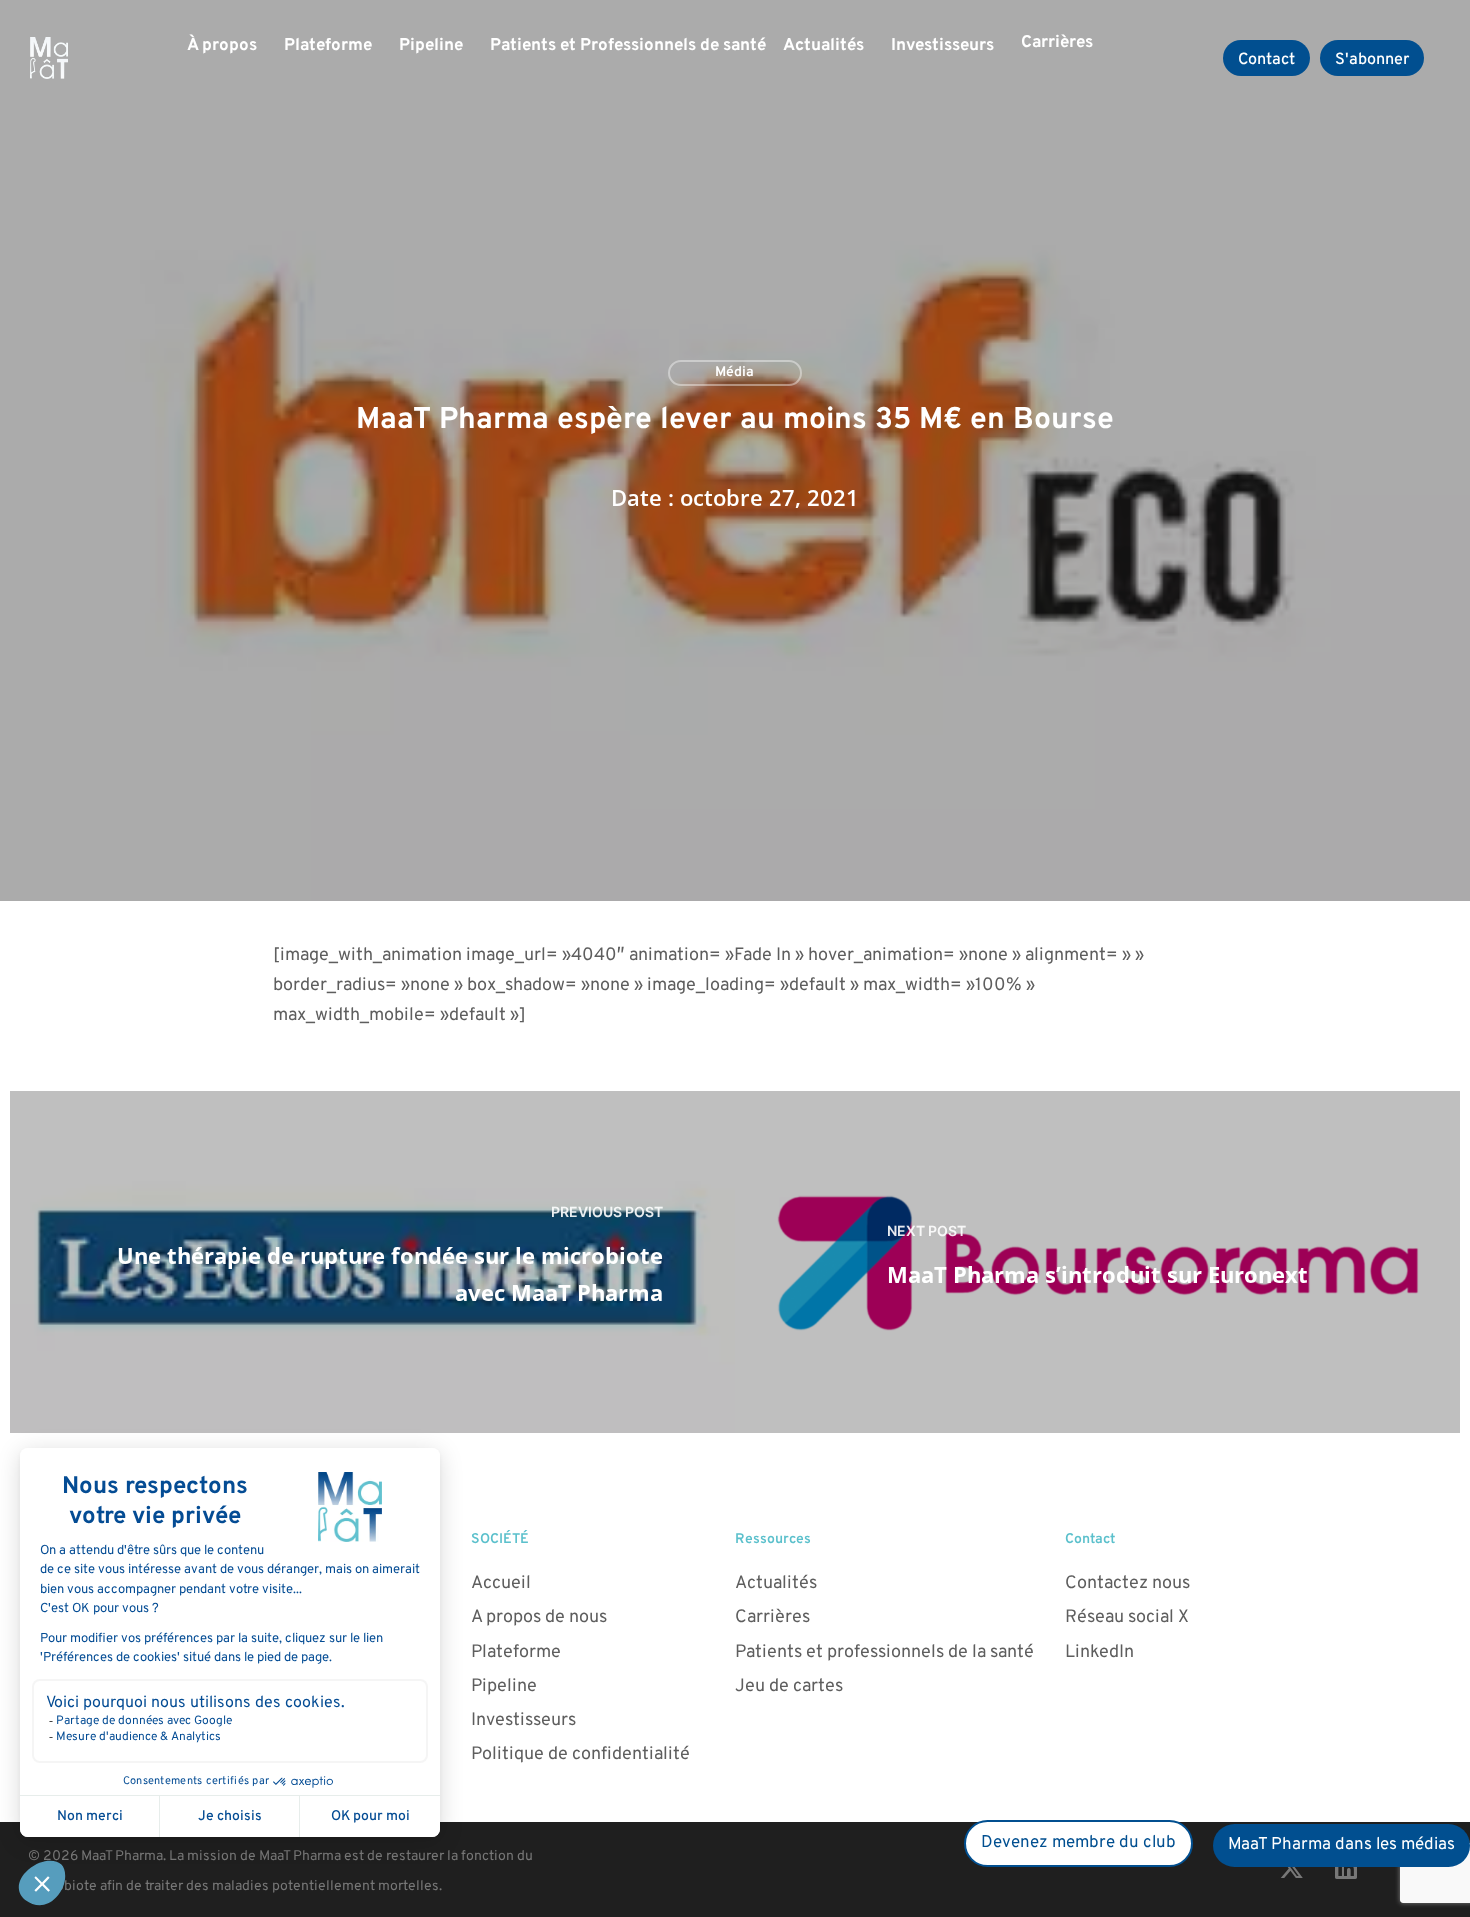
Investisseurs (942, 46)
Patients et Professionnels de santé (628, 46)
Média (734, 372)
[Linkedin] (1346, 1867)
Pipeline (431, 46)
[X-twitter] (1291, 1867)
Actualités (823, 46)
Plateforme (328, 46)
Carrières (1057, 43)
